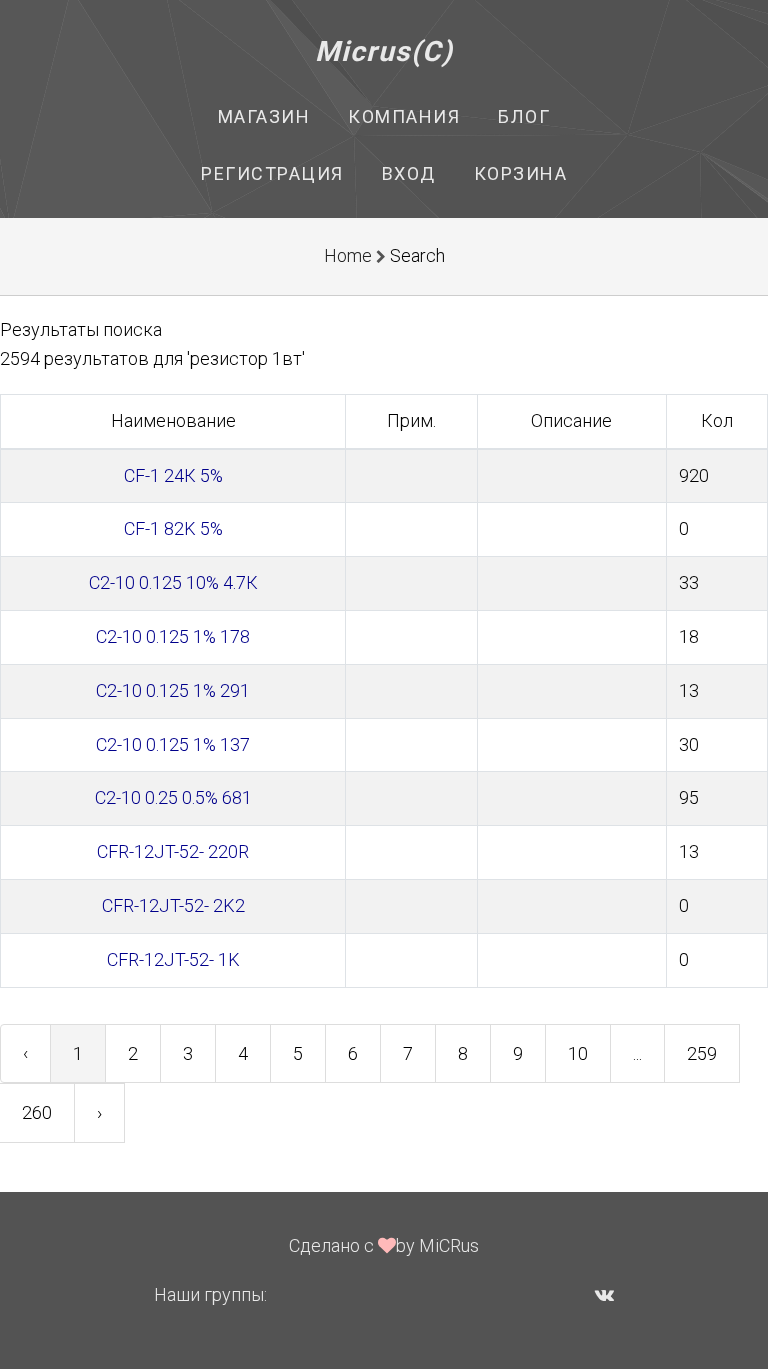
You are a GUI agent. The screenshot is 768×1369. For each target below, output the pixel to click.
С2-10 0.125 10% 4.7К (173, 582)
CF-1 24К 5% (173, 475)
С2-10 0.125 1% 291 (173, 690)
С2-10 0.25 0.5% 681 (173, 797)
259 (702, 1053)
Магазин (264, 116)
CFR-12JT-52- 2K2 (173, 905)
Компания (404, 116)
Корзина (521, 173)
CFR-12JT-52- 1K (173, 959)
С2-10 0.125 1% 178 (173, 636)
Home (348, 255)
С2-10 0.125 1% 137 (173, 744)
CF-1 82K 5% (173, 528)
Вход (409, 173)
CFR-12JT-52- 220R (173, 851)
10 (578, 1053)
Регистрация (272, 173)
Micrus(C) (384, 51)
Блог (524, 116)
